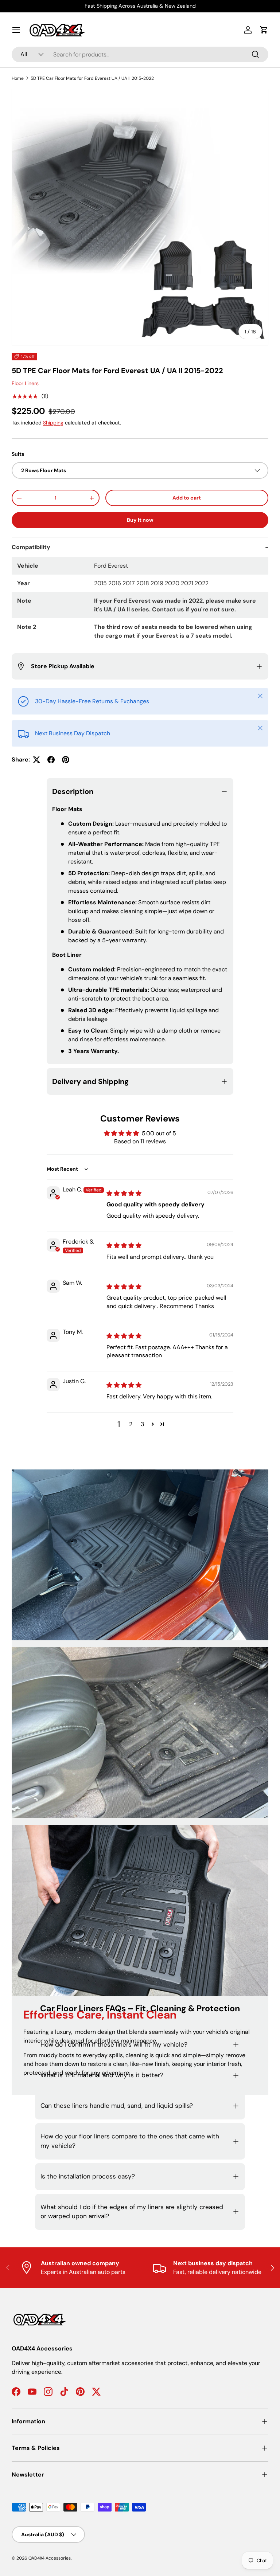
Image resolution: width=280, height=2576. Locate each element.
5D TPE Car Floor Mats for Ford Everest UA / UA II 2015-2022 (92, 78)
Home (18, 78)
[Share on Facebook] (51, 760)
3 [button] (142, 1424)
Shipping (53, 423)
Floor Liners (25, 383)
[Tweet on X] (36, 760)
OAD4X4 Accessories (50, 2558)
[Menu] (16, 30)
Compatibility (31, 547)
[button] (264, 30)
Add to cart (187, 498)
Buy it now (140, 520)
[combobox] (140, 54)
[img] (124, 1193)
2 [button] (131, 1424)
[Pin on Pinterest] (66, 760)
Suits (18, 454)
